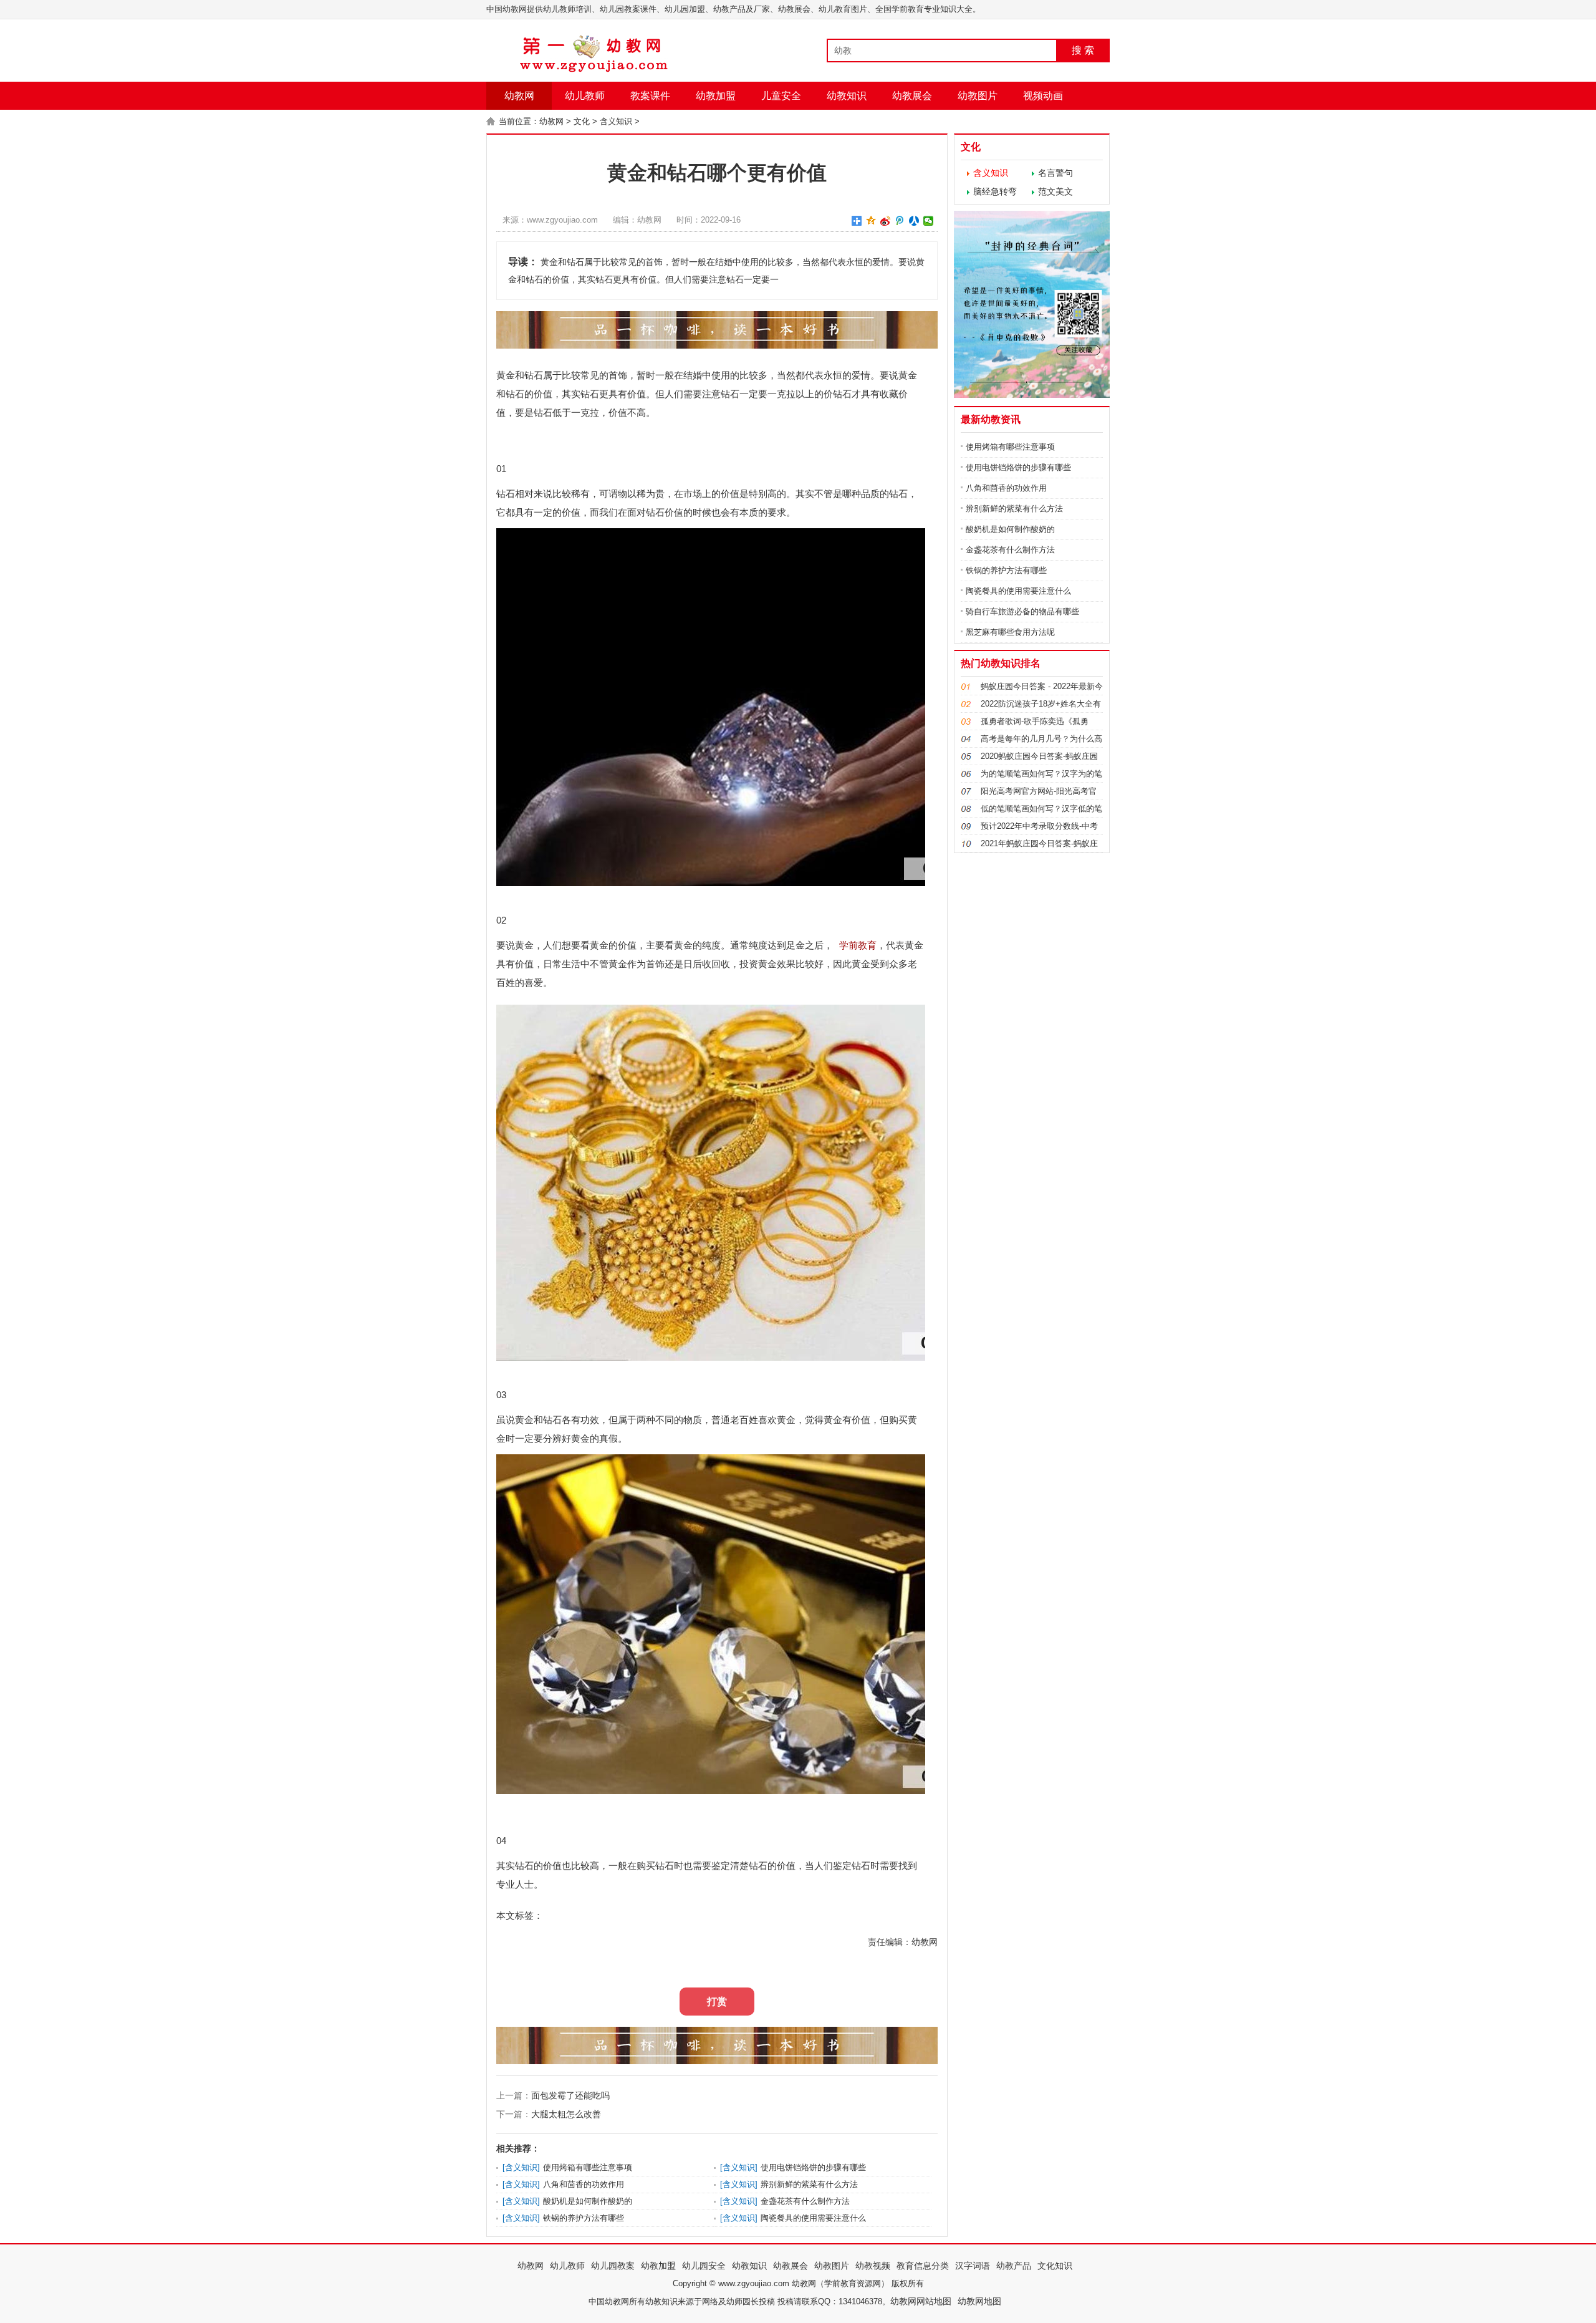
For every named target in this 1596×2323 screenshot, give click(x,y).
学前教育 (858, 945)
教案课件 (650, 96)
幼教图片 (978, 96)
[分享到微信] (929, 221)
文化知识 (1055, 2266)
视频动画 (1043, 96)
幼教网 (519, 96)
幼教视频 (873, 2266)
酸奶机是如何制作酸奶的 (588, 2201)
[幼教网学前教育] (595, 70)
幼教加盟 (716, 96)
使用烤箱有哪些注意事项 (588, 2167)
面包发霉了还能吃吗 (570, 2095)
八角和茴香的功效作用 (584, 2184)
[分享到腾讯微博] (900, 221)
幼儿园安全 (704, 2266)
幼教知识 (847, 96)
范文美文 (1055, 191)
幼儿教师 (585, 96)
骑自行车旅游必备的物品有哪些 (1022, 611)
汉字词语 (973, 2266)
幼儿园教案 (613, 2266)
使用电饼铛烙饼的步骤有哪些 (813, 2167)
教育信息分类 (923, 2266)
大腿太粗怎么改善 (566, 2114)
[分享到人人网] (914, 221)
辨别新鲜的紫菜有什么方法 (809, 2184)
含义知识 (616, 121)
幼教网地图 (979, 2301)
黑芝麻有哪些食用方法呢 (1010, 632)
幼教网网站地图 (921, 2301)
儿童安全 (781, 96)
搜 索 (1083, 50)
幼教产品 (1014, 2266)
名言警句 (1055, 173)
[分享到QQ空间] (871, 221)
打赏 (717, 2002)
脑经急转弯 (995, 191)
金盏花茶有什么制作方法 (805, 2201)
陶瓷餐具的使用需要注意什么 (813, 2218)
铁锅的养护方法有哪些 (584, 2218)
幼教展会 (912, 96)
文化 (582, 121)
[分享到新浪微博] (886, 221)
